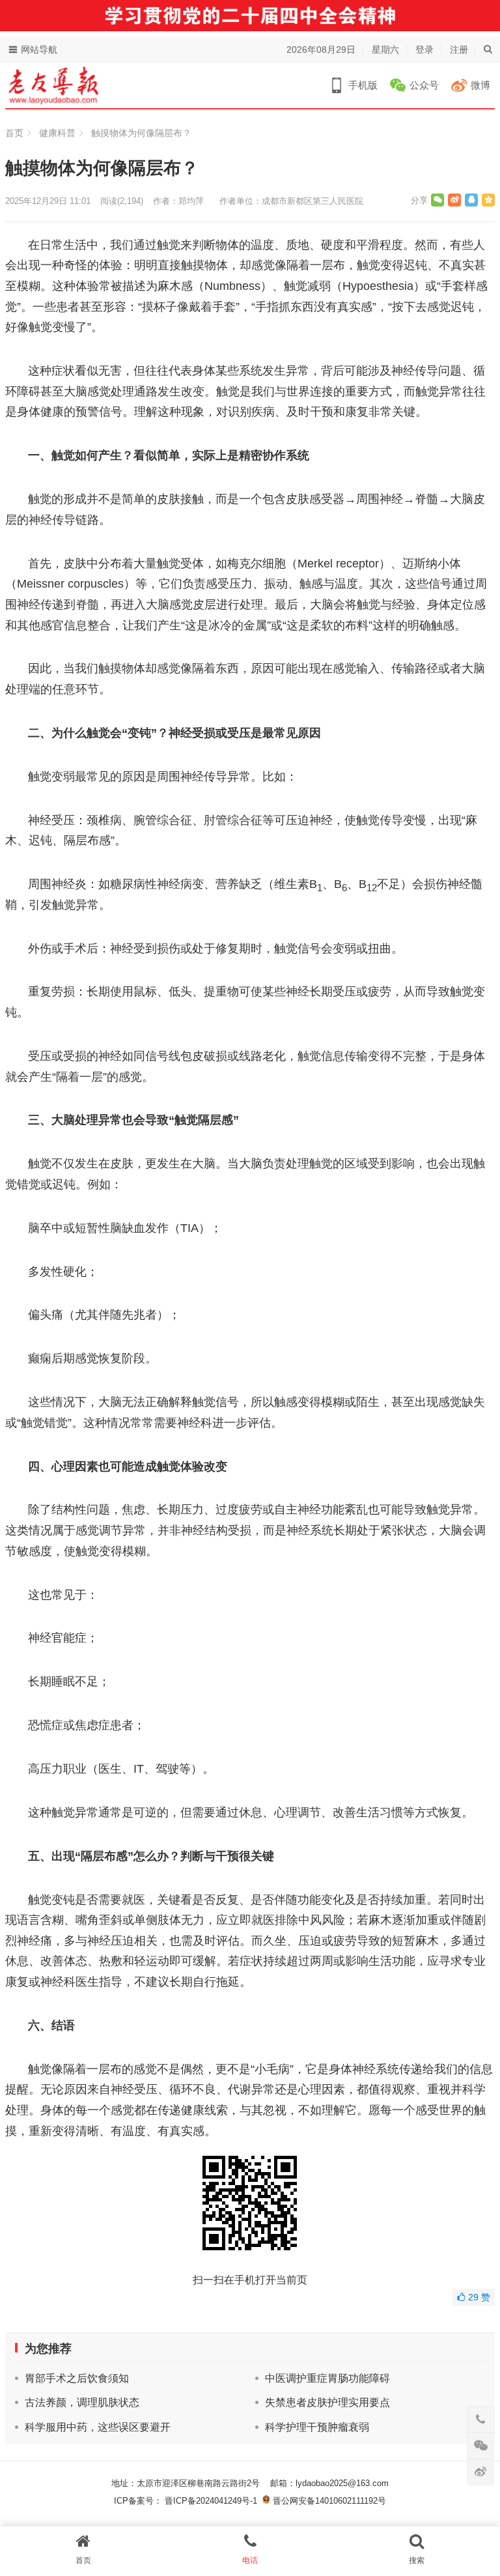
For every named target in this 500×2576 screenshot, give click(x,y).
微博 (480, 85)
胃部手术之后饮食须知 (77, 2378)
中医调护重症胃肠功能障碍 (327, 2378)
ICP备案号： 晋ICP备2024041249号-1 (188, 2501)
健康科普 (57, 133)
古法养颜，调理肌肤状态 (82, 2402)
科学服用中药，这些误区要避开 (98, 2427)
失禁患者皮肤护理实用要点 (327, 2402)
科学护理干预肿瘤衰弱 (317, 2427)
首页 (14, 133)
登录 (424, 50)
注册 (459, 50)
